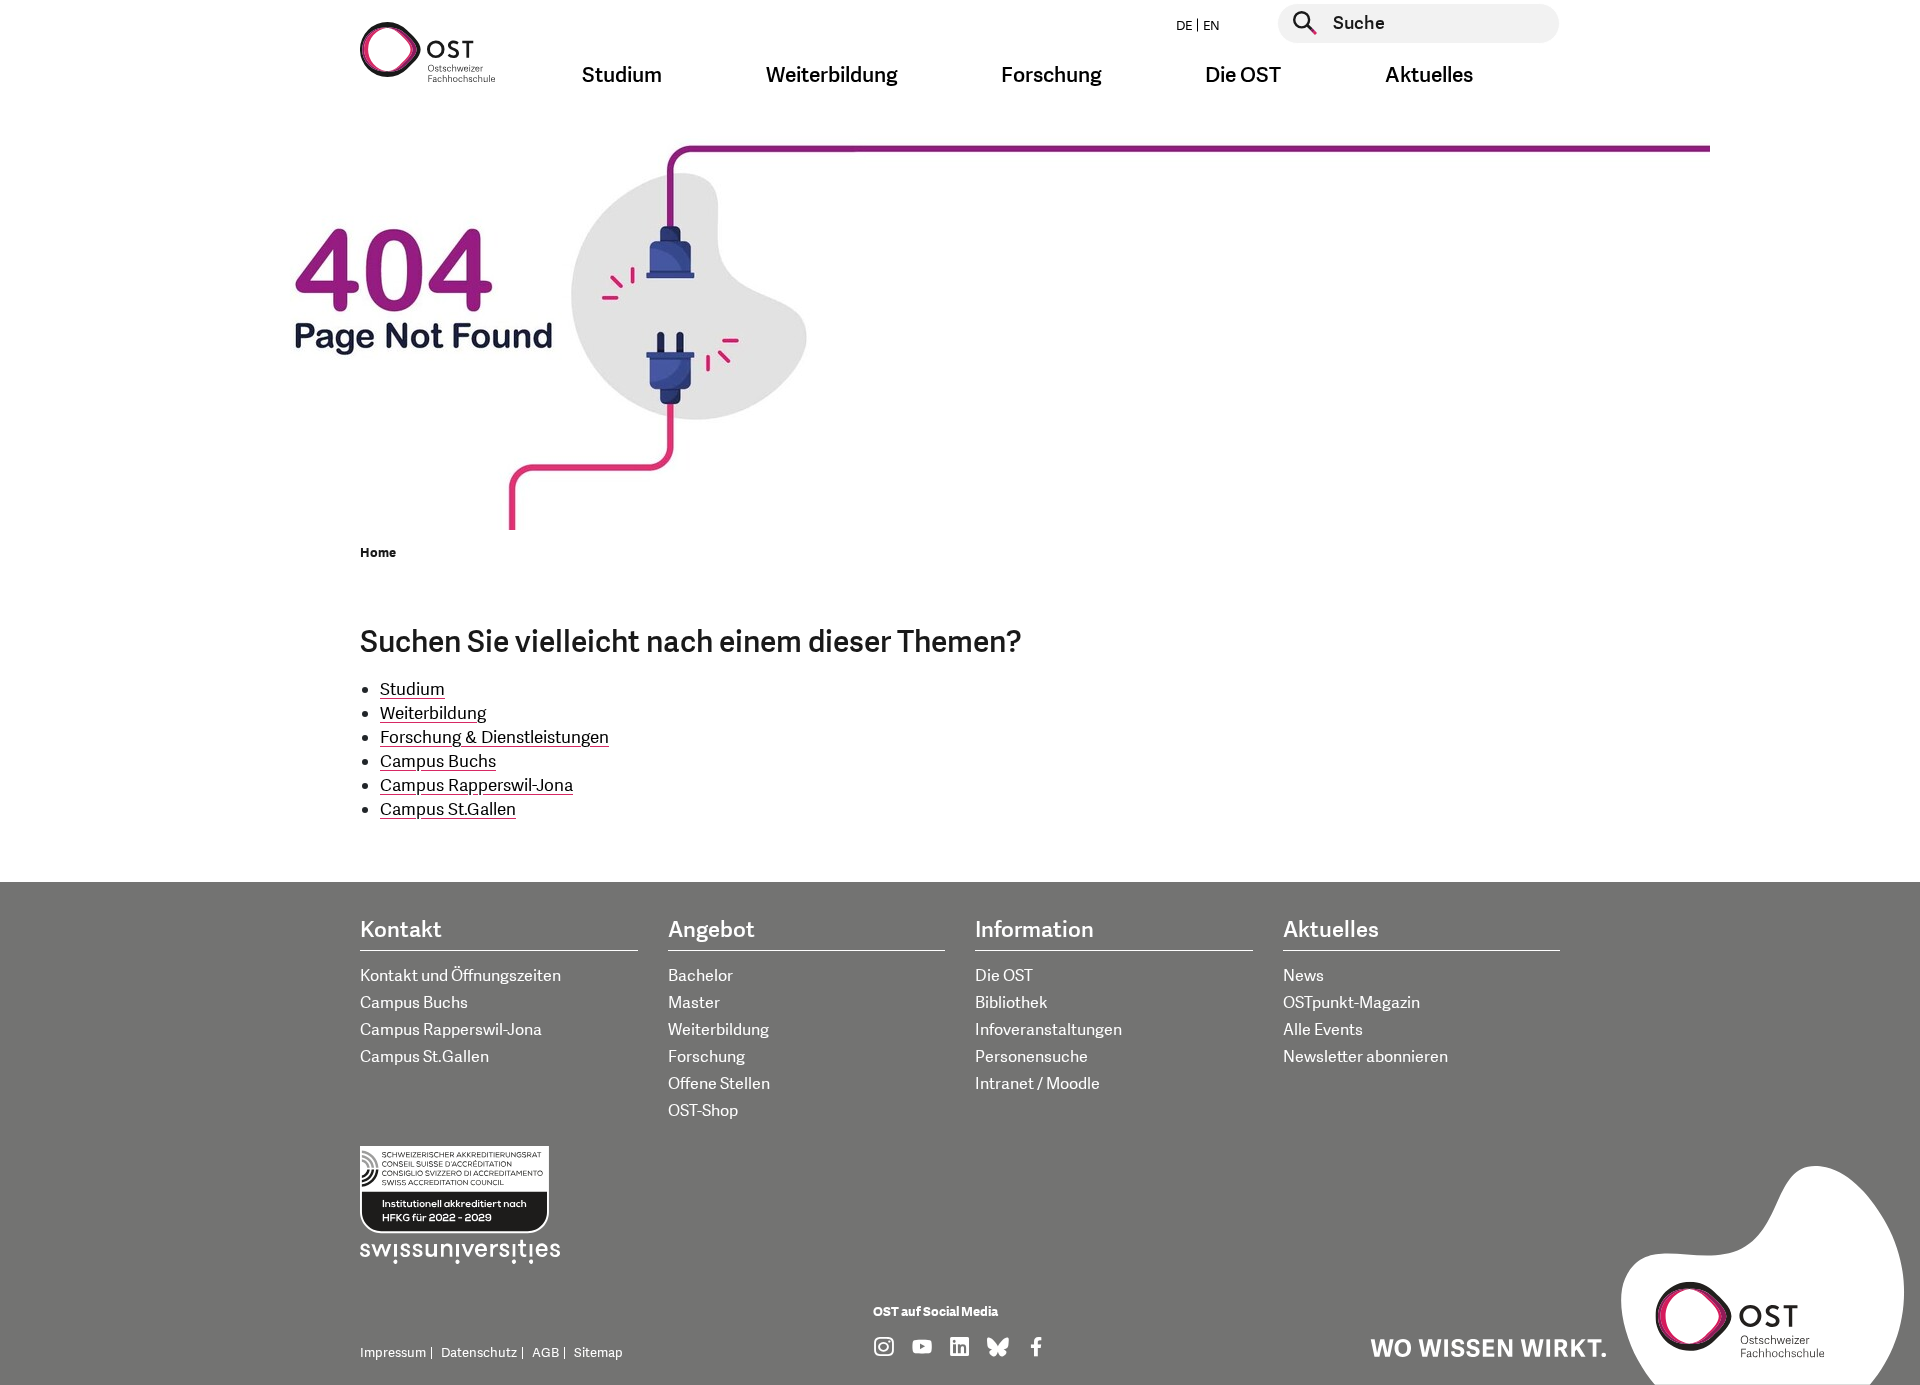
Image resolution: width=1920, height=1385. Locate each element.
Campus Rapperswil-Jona (476, 785)
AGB (545, 1353)
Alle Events (1323, 1030)
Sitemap (598, 1353)
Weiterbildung (433, 713)
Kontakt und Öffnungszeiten (460, 976)
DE (1184, 26)
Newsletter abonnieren (1365, 1057)
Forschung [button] (1051, 75)
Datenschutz (479, 1353)
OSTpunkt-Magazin (1351, 1003)
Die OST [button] (1243, 75)
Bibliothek (1011, 1003)
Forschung (706, 1057)
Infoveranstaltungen (1048, 1030)
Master (694, 1003)
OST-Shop (703, 1111)
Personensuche (1031, 1057)
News (1303, 976)
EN (1211, 26)
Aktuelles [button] (1429, 75)
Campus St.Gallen (448, 809)
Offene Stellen (719, 1084)
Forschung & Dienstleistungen (494, 737)
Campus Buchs (438, 761)
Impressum (393, 1353)
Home (378, 553)
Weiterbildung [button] (832, 75)
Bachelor (700, 976)
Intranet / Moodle (1037, 1084)
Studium (412, 689)
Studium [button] (622, 75)
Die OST (1004, 976)
